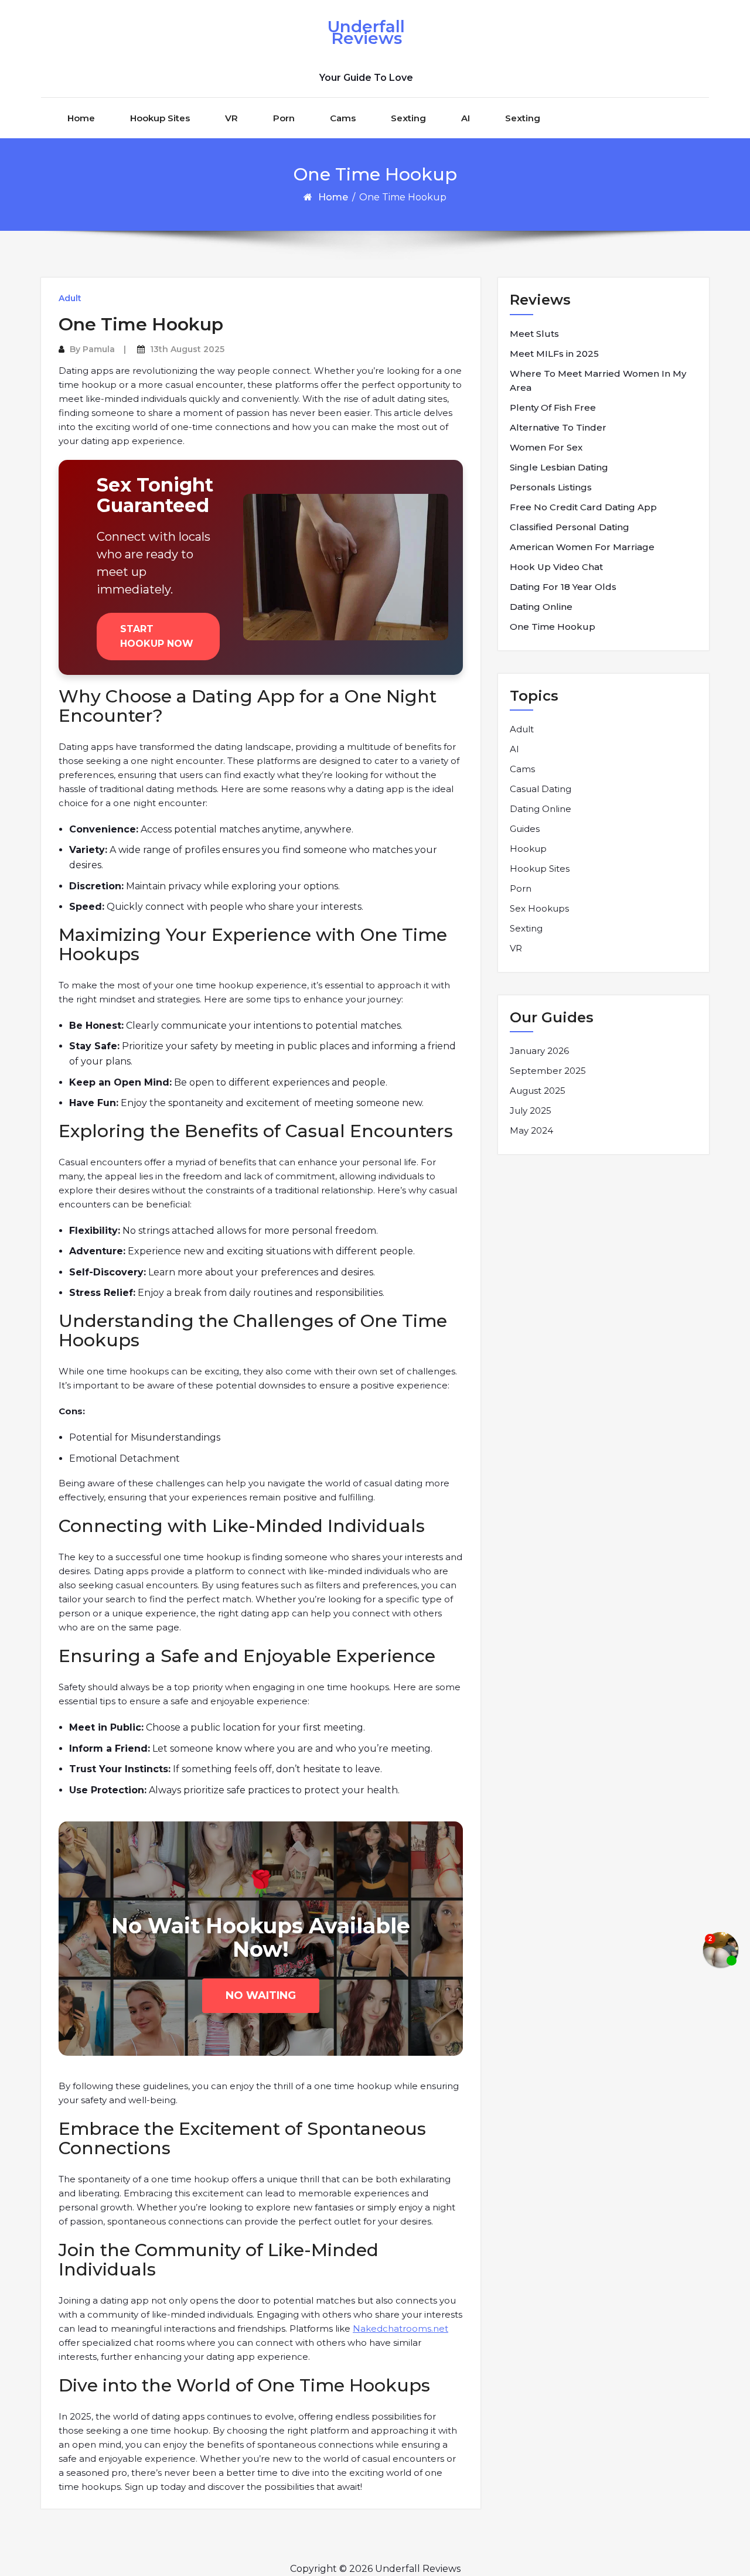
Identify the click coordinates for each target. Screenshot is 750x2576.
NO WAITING (261, 1995)
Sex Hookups (539, 908)
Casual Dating (541, 789)
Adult (70, 298)
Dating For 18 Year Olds (563, 587)
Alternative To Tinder (558, 427)
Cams (343, 118)
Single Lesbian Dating (559, 467)
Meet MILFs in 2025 (554, 354)
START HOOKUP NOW (157, 637)
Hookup (528, 849)
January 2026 (539, 1051)
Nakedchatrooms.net (400, 2328)
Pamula (99, 349)
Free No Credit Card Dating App (583, 507)
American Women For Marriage (582, 547)
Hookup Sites (160, 118)
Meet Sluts (534, 334)
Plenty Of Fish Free (553, 407)
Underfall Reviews (366, 32)
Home (81, 118)
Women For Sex (546, 447)
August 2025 (538, 1091)
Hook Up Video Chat (556, 567)
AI (466, 118)
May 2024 (531, 1130)
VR (231, 118)
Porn (284, 118)
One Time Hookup (553, 627)
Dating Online (541, 607)
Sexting (408, 118)
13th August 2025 (187, 349)
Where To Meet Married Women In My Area (598, 381)
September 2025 (548, 1071)
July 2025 (531, 1110)
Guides (525, 829)
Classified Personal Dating (570, 527)
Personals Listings (551, 487)
